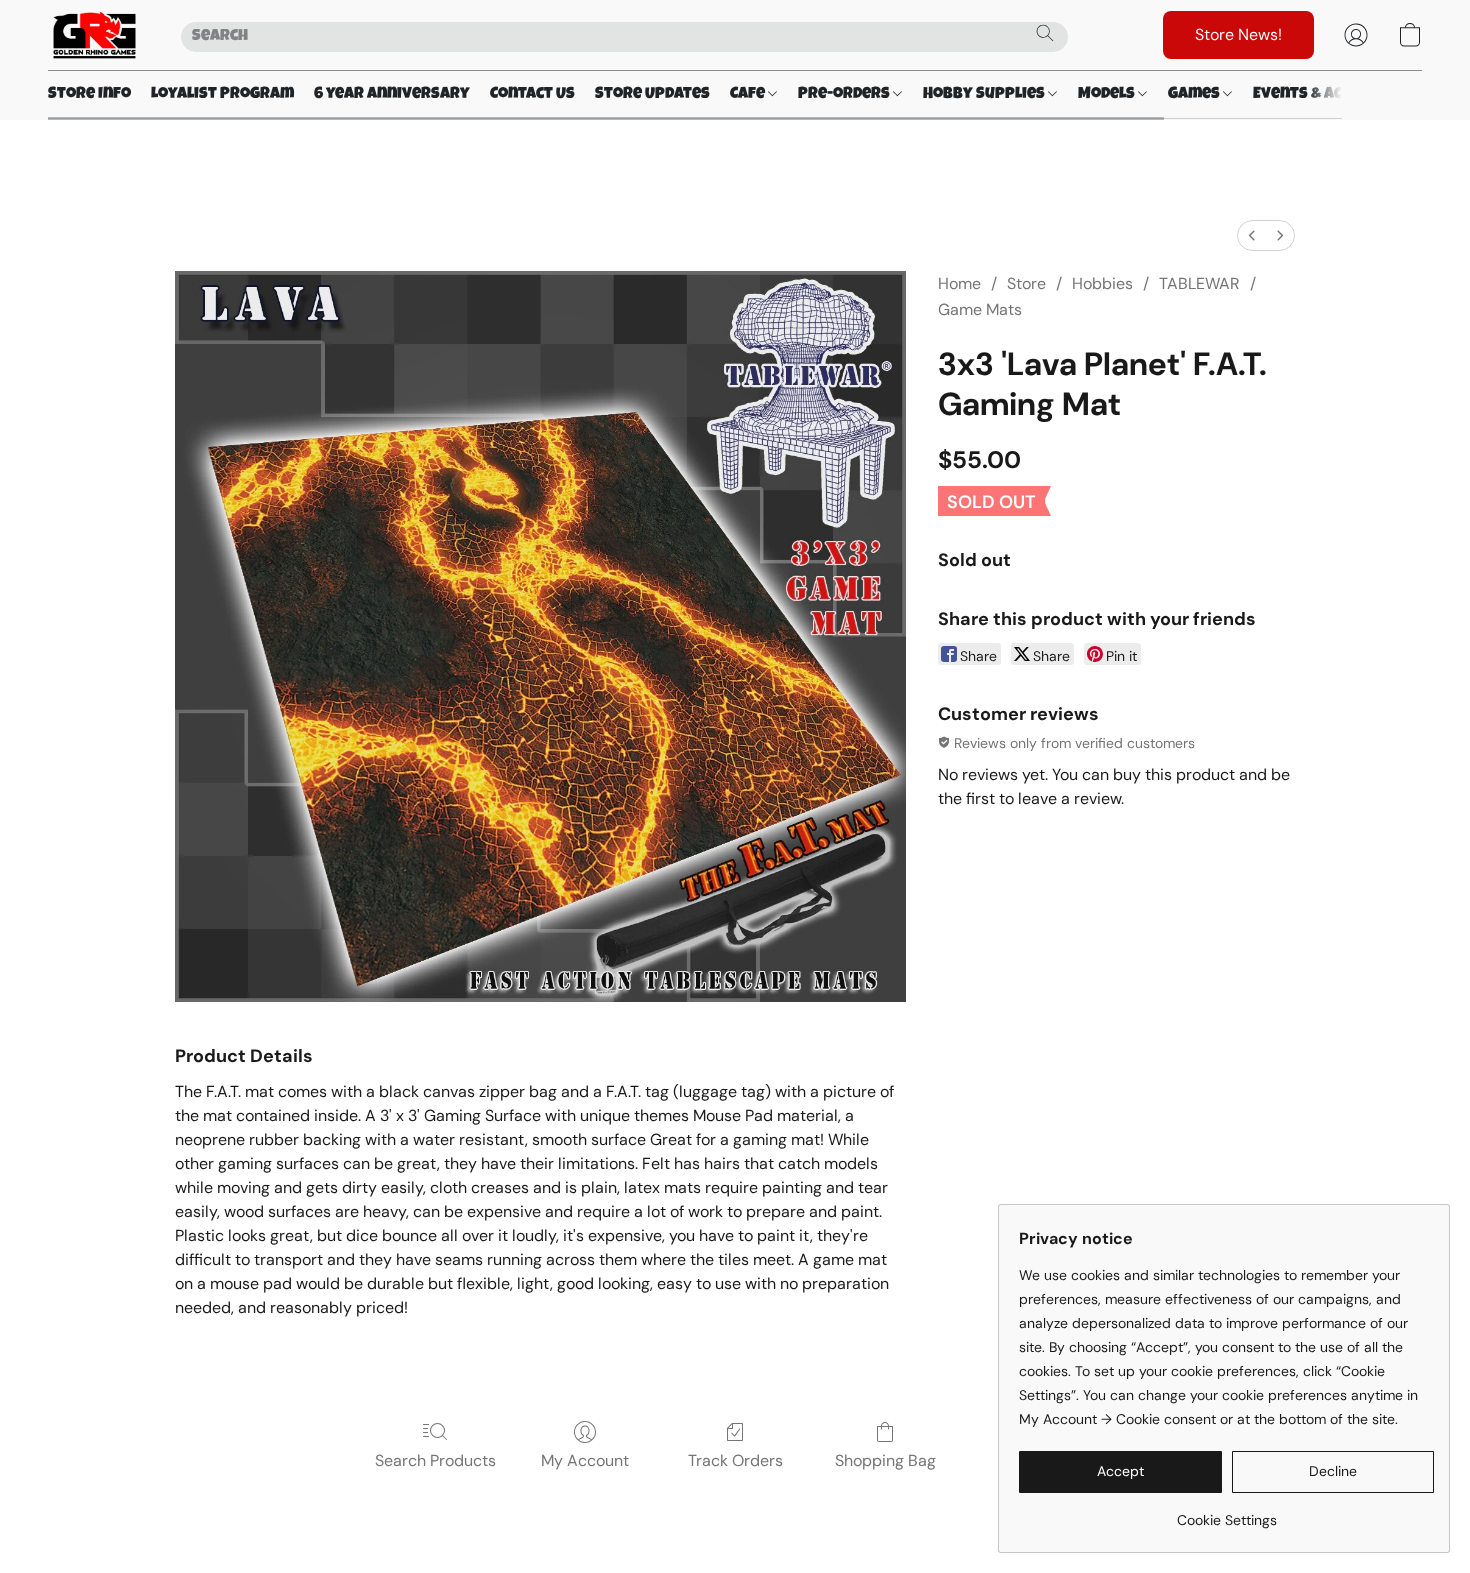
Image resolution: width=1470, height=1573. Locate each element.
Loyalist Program (222, 95)
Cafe (749, 95)
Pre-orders (845, 95)
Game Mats (980, 309)
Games (1195, 95)
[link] (1226, 1512)
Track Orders (735, 1460)
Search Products (435, 1460)
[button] (94, 35)
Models (1108, 95)
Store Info (89, 95)
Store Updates (652, 95)
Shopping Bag (885, 1460)
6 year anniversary (392, 95)
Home (959, 283)
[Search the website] (1045, 33)
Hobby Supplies (985, 95)
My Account (585, 1460)
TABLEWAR (1199, 283)
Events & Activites (1327, 95)
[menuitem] (1252, 235)
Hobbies (1102, 283)
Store (1026, 283)
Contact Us (532, 95)
